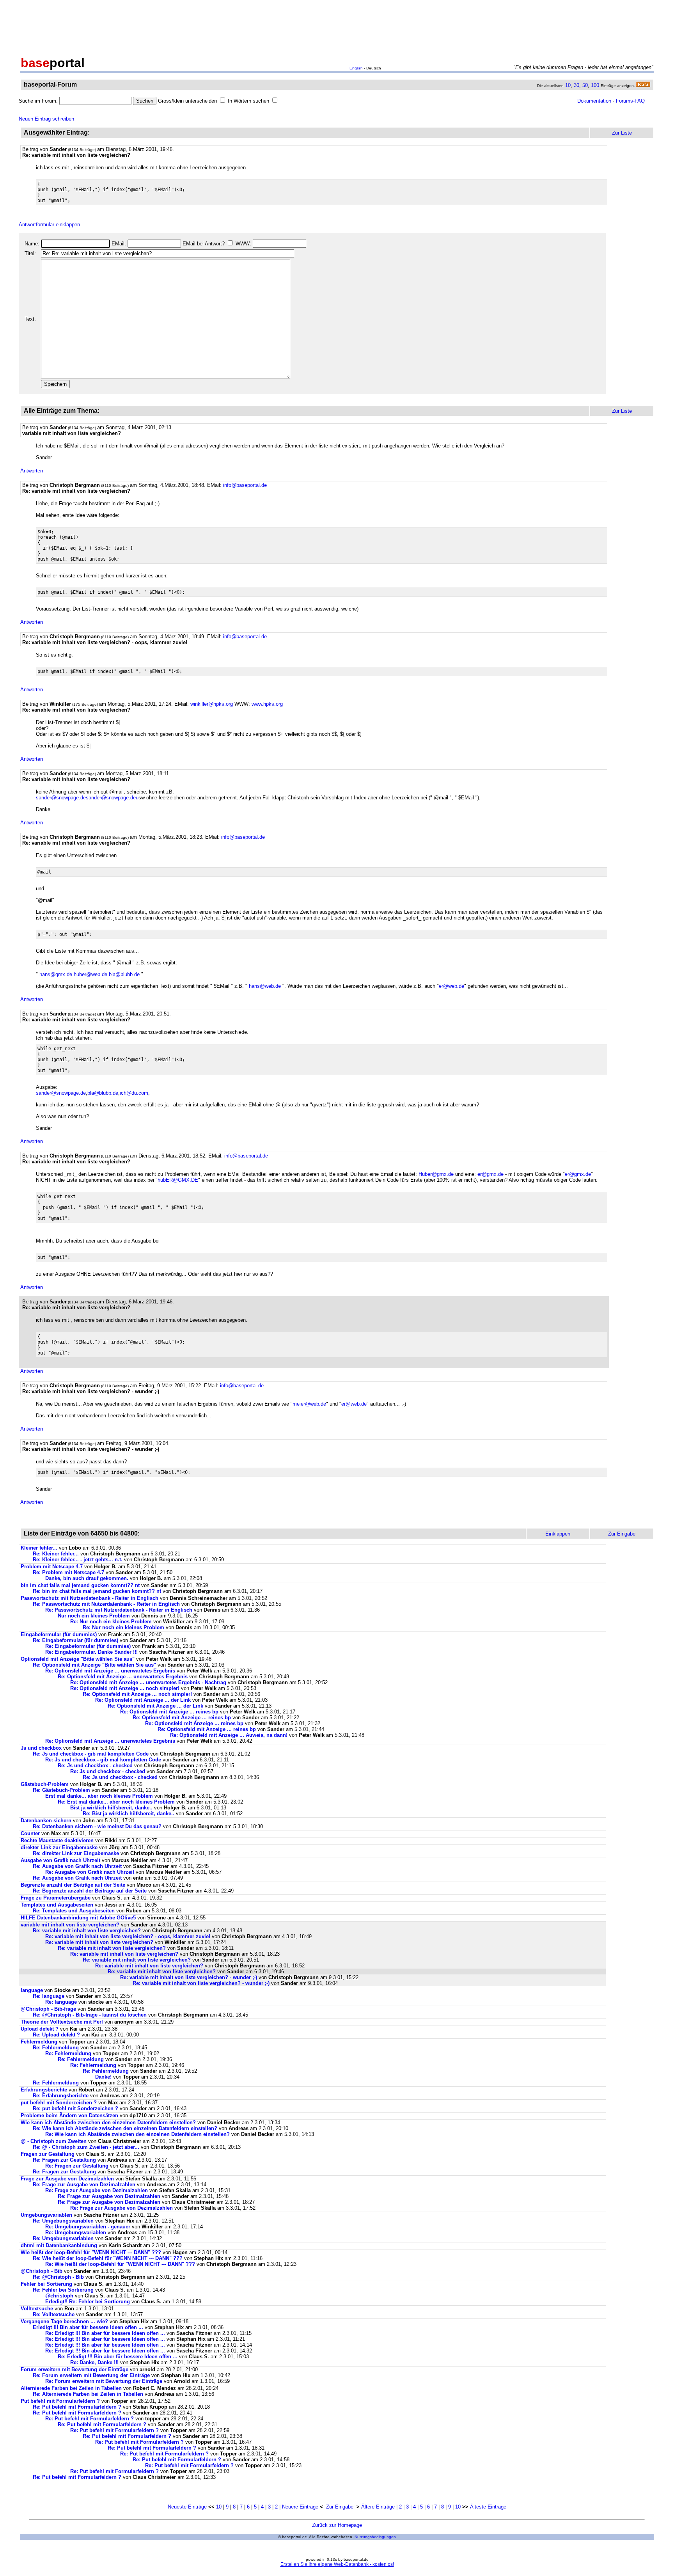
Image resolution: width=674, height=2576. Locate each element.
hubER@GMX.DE (178, 1180)
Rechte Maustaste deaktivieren (57, 1840)
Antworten (32, 471)
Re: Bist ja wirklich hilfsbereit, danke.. (129, 1813)
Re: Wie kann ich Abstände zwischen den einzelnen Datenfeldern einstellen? (125, 2128)
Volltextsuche (37, 2309)
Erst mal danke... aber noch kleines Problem (99, 1796)
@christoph (59, 2296)
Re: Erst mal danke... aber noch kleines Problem (116, 1802)
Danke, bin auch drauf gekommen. (87, 1578)
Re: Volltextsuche (54, 2314)
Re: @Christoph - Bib (58, 2277)
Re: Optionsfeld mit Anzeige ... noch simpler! (125, 1688)
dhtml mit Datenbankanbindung (59, 2245)
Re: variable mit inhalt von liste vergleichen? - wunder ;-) (189, 1977)
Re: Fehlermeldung (56, 2048)
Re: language (49, 1996)
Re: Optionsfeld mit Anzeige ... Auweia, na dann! (229, 1735)
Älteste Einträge (488, 2507)
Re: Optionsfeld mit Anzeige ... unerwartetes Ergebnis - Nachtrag (148, 1682)
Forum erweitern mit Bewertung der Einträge (74, 2369)
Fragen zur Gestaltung (48, 2154)
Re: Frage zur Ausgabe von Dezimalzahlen (84, 2185)
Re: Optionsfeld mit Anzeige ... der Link (143, 1700)
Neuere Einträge (300, 2507)
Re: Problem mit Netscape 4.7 (68, 1572)
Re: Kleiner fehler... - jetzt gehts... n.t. (78, 1560)
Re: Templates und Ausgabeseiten (74, 1911)
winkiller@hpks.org (212, 704)
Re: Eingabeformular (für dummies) (75, 1640)
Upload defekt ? (40, 2029)
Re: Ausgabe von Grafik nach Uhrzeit (77, 1866)
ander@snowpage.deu (114, 798)
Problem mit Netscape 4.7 (52, 1567)
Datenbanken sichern (46, 1821)
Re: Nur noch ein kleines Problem (111, 1622)
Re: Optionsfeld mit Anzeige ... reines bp (169, 1712)
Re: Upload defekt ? (56, 2035)
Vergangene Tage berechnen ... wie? (64, 2321)
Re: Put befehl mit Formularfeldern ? (77, 2407)
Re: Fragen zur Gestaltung (64, 2160)
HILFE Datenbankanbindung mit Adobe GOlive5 (78, 1918)
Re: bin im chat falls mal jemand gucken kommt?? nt (97, 1591)
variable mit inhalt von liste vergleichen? (70, 1925)
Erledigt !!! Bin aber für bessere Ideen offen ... (88, 2327)
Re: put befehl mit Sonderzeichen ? (75, 2108)
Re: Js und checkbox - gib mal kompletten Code (91, 1754)
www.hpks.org (267, 704)
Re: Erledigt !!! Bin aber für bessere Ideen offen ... (105, 2333)
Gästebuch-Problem (45, 1784)
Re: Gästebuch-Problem (61, 1790)
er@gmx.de (490, 1174)
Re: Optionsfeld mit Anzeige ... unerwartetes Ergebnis (110, 1671)
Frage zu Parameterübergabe (56, 1898)
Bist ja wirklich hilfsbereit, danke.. (111, 1808)
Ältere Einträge (378, 2507)
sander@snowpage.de (61, 1093)
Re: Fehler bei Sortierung (63, 2290)
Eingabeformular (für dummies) (59, 1634)
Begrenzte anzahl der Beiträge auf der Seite (73, 1885)
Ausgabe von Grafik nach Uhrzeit (60, 1860)
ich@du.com (134, 1093)
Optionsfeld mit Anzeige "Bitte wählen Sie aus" (78, 1659)
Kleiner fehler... (39, 1548)
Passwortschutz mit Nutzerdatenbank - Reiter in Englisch (90, 1598)
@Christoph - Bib (42, 2271)
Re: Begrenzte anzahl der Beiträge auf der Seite (90, 1891)
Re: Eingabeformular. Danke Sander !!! (91, 1652)
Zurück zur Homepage (337, 2525)
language (32, 1990)
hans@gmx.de (56, 974)
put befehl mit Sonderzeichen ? (59, 2103)
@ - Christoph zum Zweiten (54, 2141)
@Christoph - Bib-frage (48, 2009)
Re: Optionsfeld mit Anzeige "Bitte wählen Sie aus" (94, 1665)
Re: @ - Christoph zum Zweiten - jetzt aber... (86, 2147)
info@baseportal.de (245, 485)
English (356, 68)
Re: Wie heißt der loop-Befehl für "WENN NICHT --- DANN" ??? (108, 2258)
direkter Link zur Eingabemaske (59, 1847)
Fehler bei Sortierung (46, 2284)
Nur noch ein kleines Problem (94, 1616)
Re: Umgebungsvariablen (63, 2221)
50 (585, 85)
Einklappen (558, 1534)
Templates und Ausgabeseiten (57, 1905)
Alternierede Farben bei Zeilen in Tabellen (71, 2388)
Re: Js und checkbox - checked (95, 1766)
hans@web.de (265, 986)
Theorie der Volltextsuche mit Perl (62, 2022)
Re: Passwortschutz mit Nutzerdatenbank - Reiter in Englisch (106, 1604)
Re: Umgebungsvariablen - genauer (88, 2227)
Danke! (103, 2077)
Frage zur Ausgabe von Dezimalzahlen (67, 2179)
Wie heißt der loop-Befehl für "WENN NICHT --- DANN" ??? (91, 2252)
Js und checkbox (41, 1748)
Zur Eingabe (340, 2507)
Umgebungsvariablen (46, 2215)
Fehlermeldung (39, 2042)
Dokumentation (594, 101)
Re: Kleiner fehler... (56, 1554)
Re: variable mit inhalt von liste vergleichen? (87, 1931)
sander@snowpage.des (62, 798)
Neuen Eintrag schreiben (46, 119)
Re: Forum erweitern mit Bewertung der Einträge (91, 2375)
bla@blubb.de (124, 974)
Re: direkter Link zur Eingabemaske (76, 1853)
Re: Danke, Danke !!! (95, 2362)
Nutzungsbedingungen (375, 2537)
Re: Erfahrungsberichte (61, 2096)
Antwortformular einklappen (49, 225)
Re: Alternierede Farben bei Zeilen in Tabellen (88, 2394)
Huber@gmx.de (436, 1174)
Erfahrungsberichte (44, 2090)
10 (568, 85)
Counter (30, 1833)
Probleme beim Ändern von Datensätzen (69, 2115)
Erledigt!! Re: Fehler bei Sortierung (88, 2302)
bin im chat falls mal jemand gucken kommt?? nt (80, 1585)
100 (595, 85)
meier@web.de (309, 1404)
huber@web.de (90, 974)
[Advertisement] (337, 27)
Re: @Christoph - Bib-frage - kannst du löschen (90, 2015)
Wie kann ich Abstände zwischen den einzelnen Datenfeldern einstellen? (108, 2122)
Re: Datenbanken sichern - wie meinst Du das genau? (97, 1826)
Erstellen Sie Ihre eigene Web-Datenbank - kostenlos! (337, 2564)
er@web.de (451, 986)
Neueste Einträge (187, 2507)
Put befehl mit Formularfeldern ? (60, 2401)
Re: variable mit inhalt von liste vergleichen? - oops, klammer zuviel (128, 1936)
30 (576, 85)
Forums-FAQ (630, 101)
